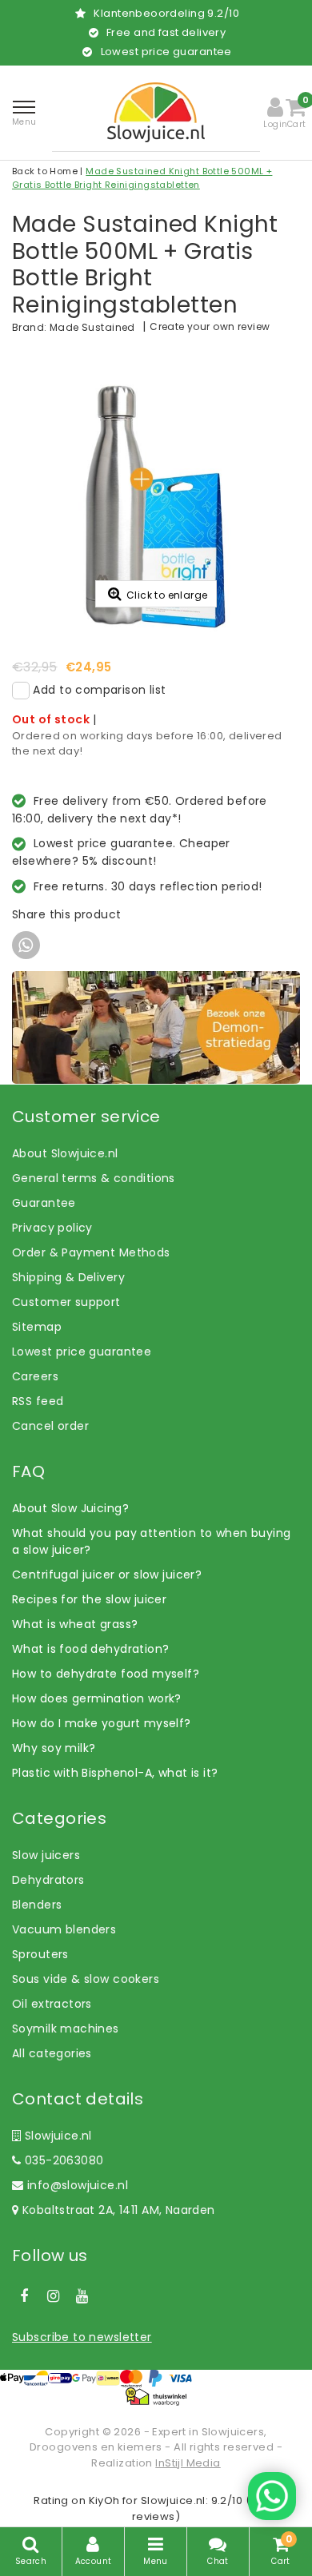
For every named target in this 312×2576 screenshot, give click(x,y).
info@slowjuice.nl (78, 2185)
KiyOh (104, 2500)
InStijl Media (188, 2463)
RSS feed (38, 1401)
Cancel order (50, 1426)
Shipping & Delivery (68, 1277)
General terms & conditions (94, 1178)
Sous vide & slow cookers (86, 1979)
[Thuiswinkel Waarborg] (156, 2397)
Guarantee (44, 1203)
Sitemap (37, 1327)
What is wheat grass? (75, 1624)
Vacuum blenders (64, 1929)
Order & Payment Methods (91, 1252)
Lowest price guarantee (82, 1352)
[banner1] (156, 1026)
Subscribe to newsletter (82, 2337)
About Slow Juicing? (70, 1508)
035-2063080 (62, 2160)
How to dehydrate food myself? (106, 1674)
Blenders (37, 1905)
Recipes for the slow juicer (89, 1599)
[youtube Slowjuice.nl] (82, 2296)
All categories (52, 2053)
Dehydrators (48, 1880)
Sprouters (40, 1954)
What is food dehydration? (91, 1649)
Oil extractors (52, 2004)
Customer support (66, 1302)
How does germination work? (97, 1698)
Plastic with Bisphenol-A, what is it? (115, 1773)
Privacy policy (52, 1228)
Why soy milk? (54, 1748)
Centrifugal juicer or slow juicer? (107, 1575)
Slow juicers (46, 1855)
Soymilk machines (66, 2029)
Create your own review (210, 326)
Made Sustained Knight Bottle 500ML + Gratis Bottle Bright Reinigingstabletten (142, 178)
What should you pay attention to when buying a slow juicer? (151, 1541)
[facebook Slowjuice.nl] (24, 2296)
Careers (35, 1376)
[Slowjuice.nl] (156, 112)
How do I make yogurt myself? (102, 1723)
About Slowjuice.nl (65, 1153)
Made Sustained (92, 327)
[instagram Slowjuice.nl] (53, 2296)
